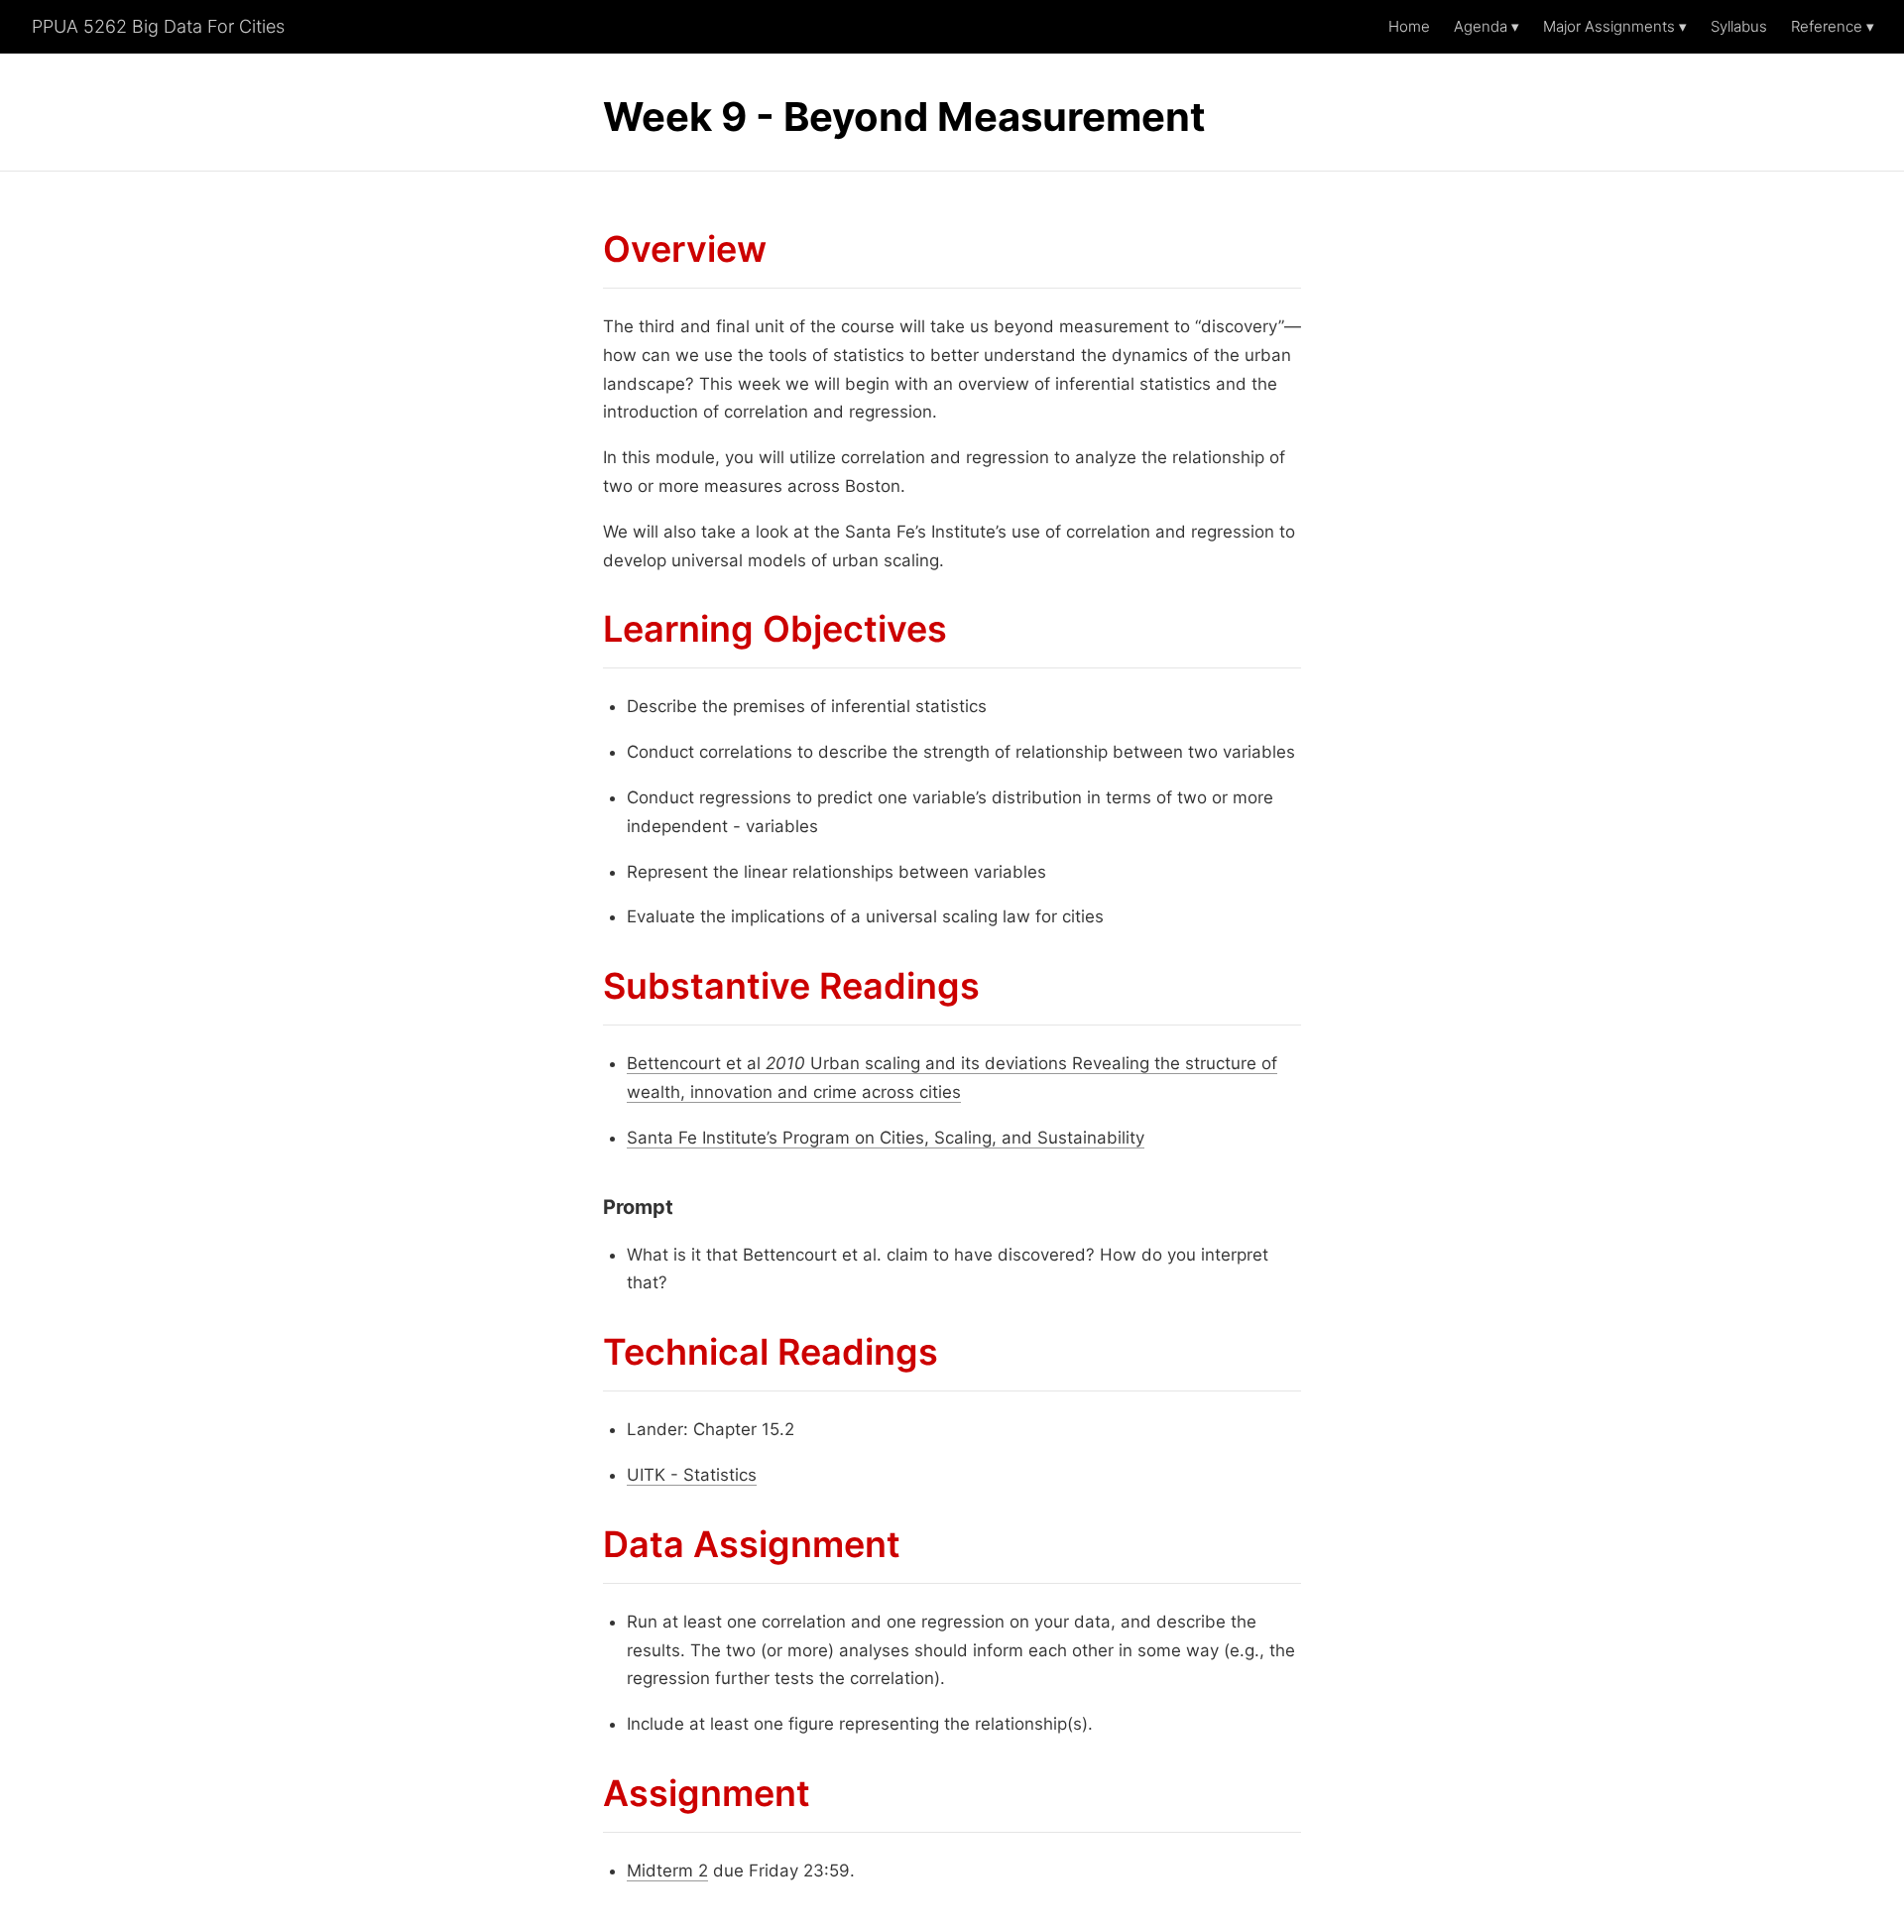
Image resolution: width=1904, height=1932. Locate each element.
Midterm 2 (667, 1871)
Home (1409, 26)
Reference (1833, 26)
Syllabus (1739, 26)
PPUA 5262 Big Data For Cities (158, 26)
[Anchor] (588, 249)
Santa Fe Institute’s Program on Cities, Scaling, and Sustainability (886, 1138)
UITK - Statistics (692, 1475)
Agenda (1487, 26)
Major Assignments (1615, 26)
